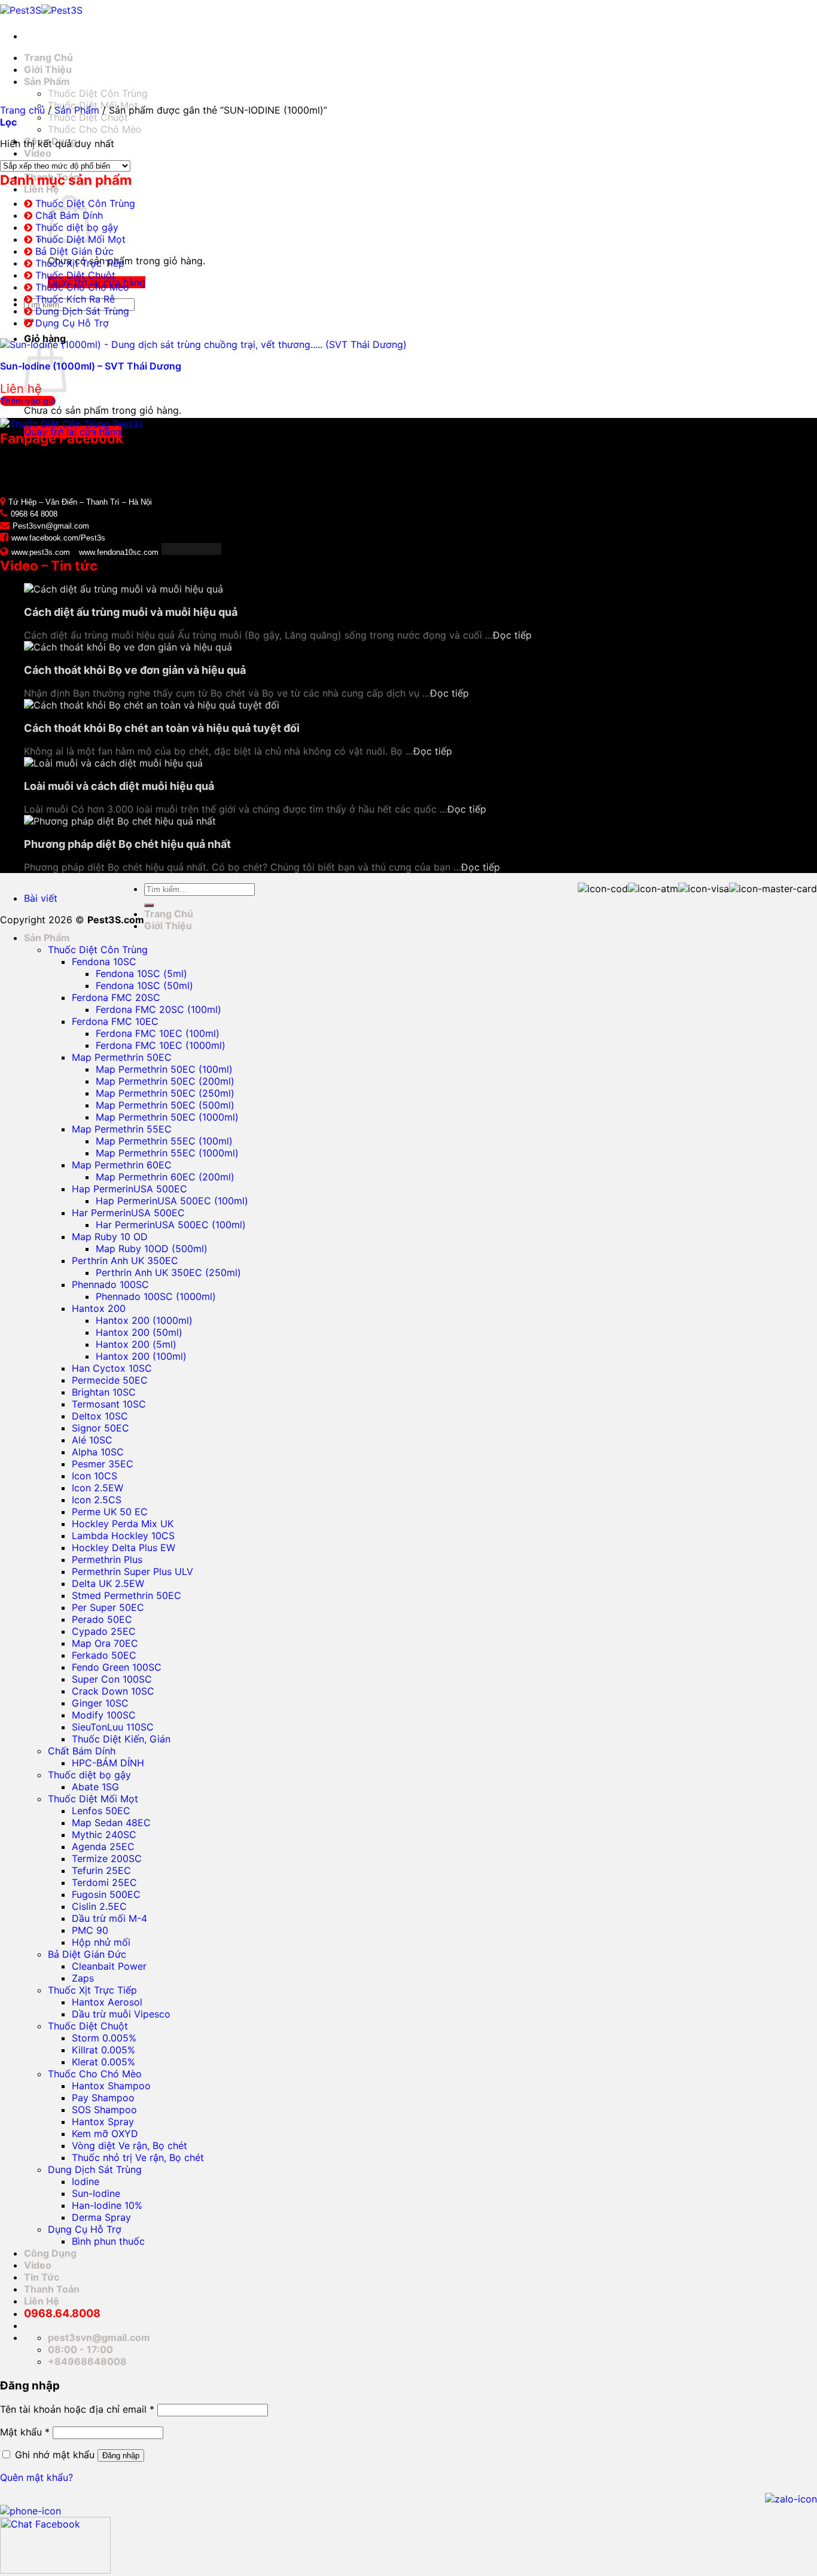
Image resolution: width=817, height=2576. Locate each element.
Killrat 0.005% (103, 2050)
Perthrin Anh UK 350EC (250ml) (168, 1272)
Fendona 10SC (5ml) (141, 973)
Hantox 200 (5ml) (136, 1344)
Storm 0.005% (104, 2038)
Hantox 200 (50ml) (139, 1332)
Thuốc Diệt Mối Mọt (93, 1799)
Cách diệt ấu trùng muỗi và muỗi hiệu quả (131, 612)
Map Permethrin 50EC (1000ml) (167, 1117)
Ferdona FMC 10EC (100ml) (158, 1033)
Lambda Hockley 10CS (123, 1536)
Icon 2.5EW (97, 1488)
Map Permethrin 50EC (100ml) (164, 1069)
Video (38, 153)
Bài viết (41, 898)
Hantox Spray (103, 2122)
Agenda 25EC (103, 1846)
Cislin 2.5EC (99, 1906)
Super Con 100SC (112, 1679)
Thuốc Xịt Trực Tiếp (80, 263)
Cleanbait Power (109, 1966)
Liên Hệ (42, 189)
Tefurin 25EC (101, 1870)
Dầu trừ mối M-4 (109, 1918)
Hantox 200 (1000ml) (144, 1320)
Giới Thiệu (48, 69)
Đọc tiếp (512, 635)
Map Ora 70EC (105, 1643)
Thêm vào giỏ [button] (28, 401)
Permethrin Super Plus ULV (132, 1571)
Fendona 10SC (104, 962)
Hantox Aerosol (107, 2002)
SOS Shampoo (104, 2110)
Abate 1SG (95, 1787)
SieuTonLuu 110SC (113, 1727)
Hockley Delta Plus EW (124, 1548)
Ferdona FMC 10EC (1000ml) (161, 1045)
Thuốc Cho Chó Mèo (95, 129)
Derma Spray (101, 2217)
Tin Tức (42, 2277)
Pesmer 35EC (103, 1464)
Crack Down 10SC (113, 1691)
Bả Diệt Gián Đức (74, 251)
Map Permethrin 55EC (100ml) (164, 1141)
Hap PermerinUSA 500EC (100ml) (172, 1201)
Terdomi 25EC (104, 1882)
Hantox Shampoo (111, 2086)
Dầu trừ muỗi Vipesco (121, 2014)
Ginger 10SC (100, 1703)
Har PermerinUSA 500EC (128, 1213)
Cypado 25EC (104, 1631)
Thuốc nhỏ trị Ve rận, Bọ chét (138, 2157)
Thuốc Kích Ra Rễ (75, 299)
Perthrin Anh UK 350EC (125, 1260)
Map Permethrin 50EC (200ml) (165, 1081)
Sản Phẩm (47, 81)
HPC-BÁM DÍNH (108, 1763)
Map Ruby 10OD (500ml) (152, 1249)
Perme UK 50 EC (110, 1512)
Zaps (83, 1978)
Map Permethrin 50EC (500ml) (165, 1105)
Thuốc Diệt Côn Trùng (98, 93)
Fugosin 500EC (106, 1894)
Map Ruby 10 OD (110, 1237)
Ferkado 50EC (104, 1655)
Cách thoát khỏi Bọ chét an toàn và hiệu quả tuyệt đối (162, 728)
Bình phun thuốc (108, 2241)
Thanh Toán (52, 2289)
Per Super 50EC (108, 1607)
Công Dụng (50, 2253)
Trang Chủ (48, 57)
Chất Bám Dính (82, 1751)
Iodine (86, 2181)
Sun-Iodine (96, 2193)
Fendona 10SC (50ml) (144, 985)
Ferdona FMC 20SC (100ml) (158, 1009)
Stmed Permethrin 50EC (126, 1595)
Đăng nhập (121, 2456)
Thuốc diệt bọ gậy (89, 1775)
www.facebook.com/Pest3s (58, 538)
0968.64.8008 (62, 2313)
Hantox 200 (99, 1308)
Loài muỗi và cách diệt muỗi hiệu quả (119, 786)
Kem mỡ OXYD (105, 2134)
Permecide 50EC (110, 1380)
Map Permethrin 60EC (122, 1165)
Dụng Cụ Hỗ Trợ (72, 323)
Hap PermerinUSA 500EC (129, 1189)
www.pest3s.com (41, 552)
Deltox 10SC (100, 1416)
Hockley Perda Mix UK (123, 1524)
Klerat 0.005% (103, 2062)
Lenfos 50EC (101, 1811)
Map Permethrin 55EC (122, 1129)
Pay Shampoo (103, 2098)
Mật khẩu (25, 2432)
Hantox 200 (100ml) (141, 1356)
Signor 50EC (100, 1428)
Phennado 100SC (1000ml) (156, 1296)
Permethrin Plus (107, 1559)
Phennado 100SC (110, 1284)
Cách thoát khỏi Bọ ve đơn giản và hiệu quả (135, 670)
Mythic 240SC (104, 1835)
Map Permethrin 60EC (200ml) (165, 1177)
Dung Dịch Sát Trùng (82, 311)
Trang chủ (22, 110)
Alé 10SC (92, 1440)
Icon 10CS (94, 1476)
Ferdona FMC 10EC (115, 1021)
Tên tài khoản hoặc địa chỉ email (77, 2409)
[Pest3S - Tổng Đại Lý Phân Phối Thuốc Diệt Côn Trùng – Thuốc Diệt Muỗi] (41, 10)
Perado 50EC (102, 1619)
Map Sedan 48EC (111, 1823)
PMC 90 (90, 1930)
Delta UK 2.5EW (108, 1583)
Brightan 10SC (104, 1392)
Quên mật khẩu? (36, 2477)
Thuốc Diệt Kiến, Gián (121, 1739)
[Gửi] (149, 905)
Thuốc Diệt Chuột (88, 117)
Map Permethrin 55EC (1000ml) (167, 1153)
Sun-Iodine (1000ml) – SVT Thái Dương (91, 366)
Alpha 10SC (98, 1452)
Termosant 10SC (109, 1404)
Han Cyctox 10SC (112, 1368)
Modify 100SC (104, 1715)
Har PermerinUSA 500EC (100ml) (171, 1225)
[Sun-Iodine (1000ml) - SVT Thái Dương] (203, 344)
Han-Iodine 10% (107, 2205)
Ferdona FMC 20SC (116, 997)
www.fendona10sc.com (119, 552)
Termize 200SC (107, 1858)
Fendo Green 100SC (117, 1667)
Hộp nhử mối (101, 1942)
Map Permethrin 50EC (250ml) (165, 1093)
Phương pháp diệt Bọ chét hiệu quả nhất (127, 844)
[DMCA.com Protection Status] (190, 551)
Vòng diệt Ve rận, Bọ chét (129, 2145)
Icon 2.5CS (97, 1500)
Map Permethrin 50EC (122, 1057)
